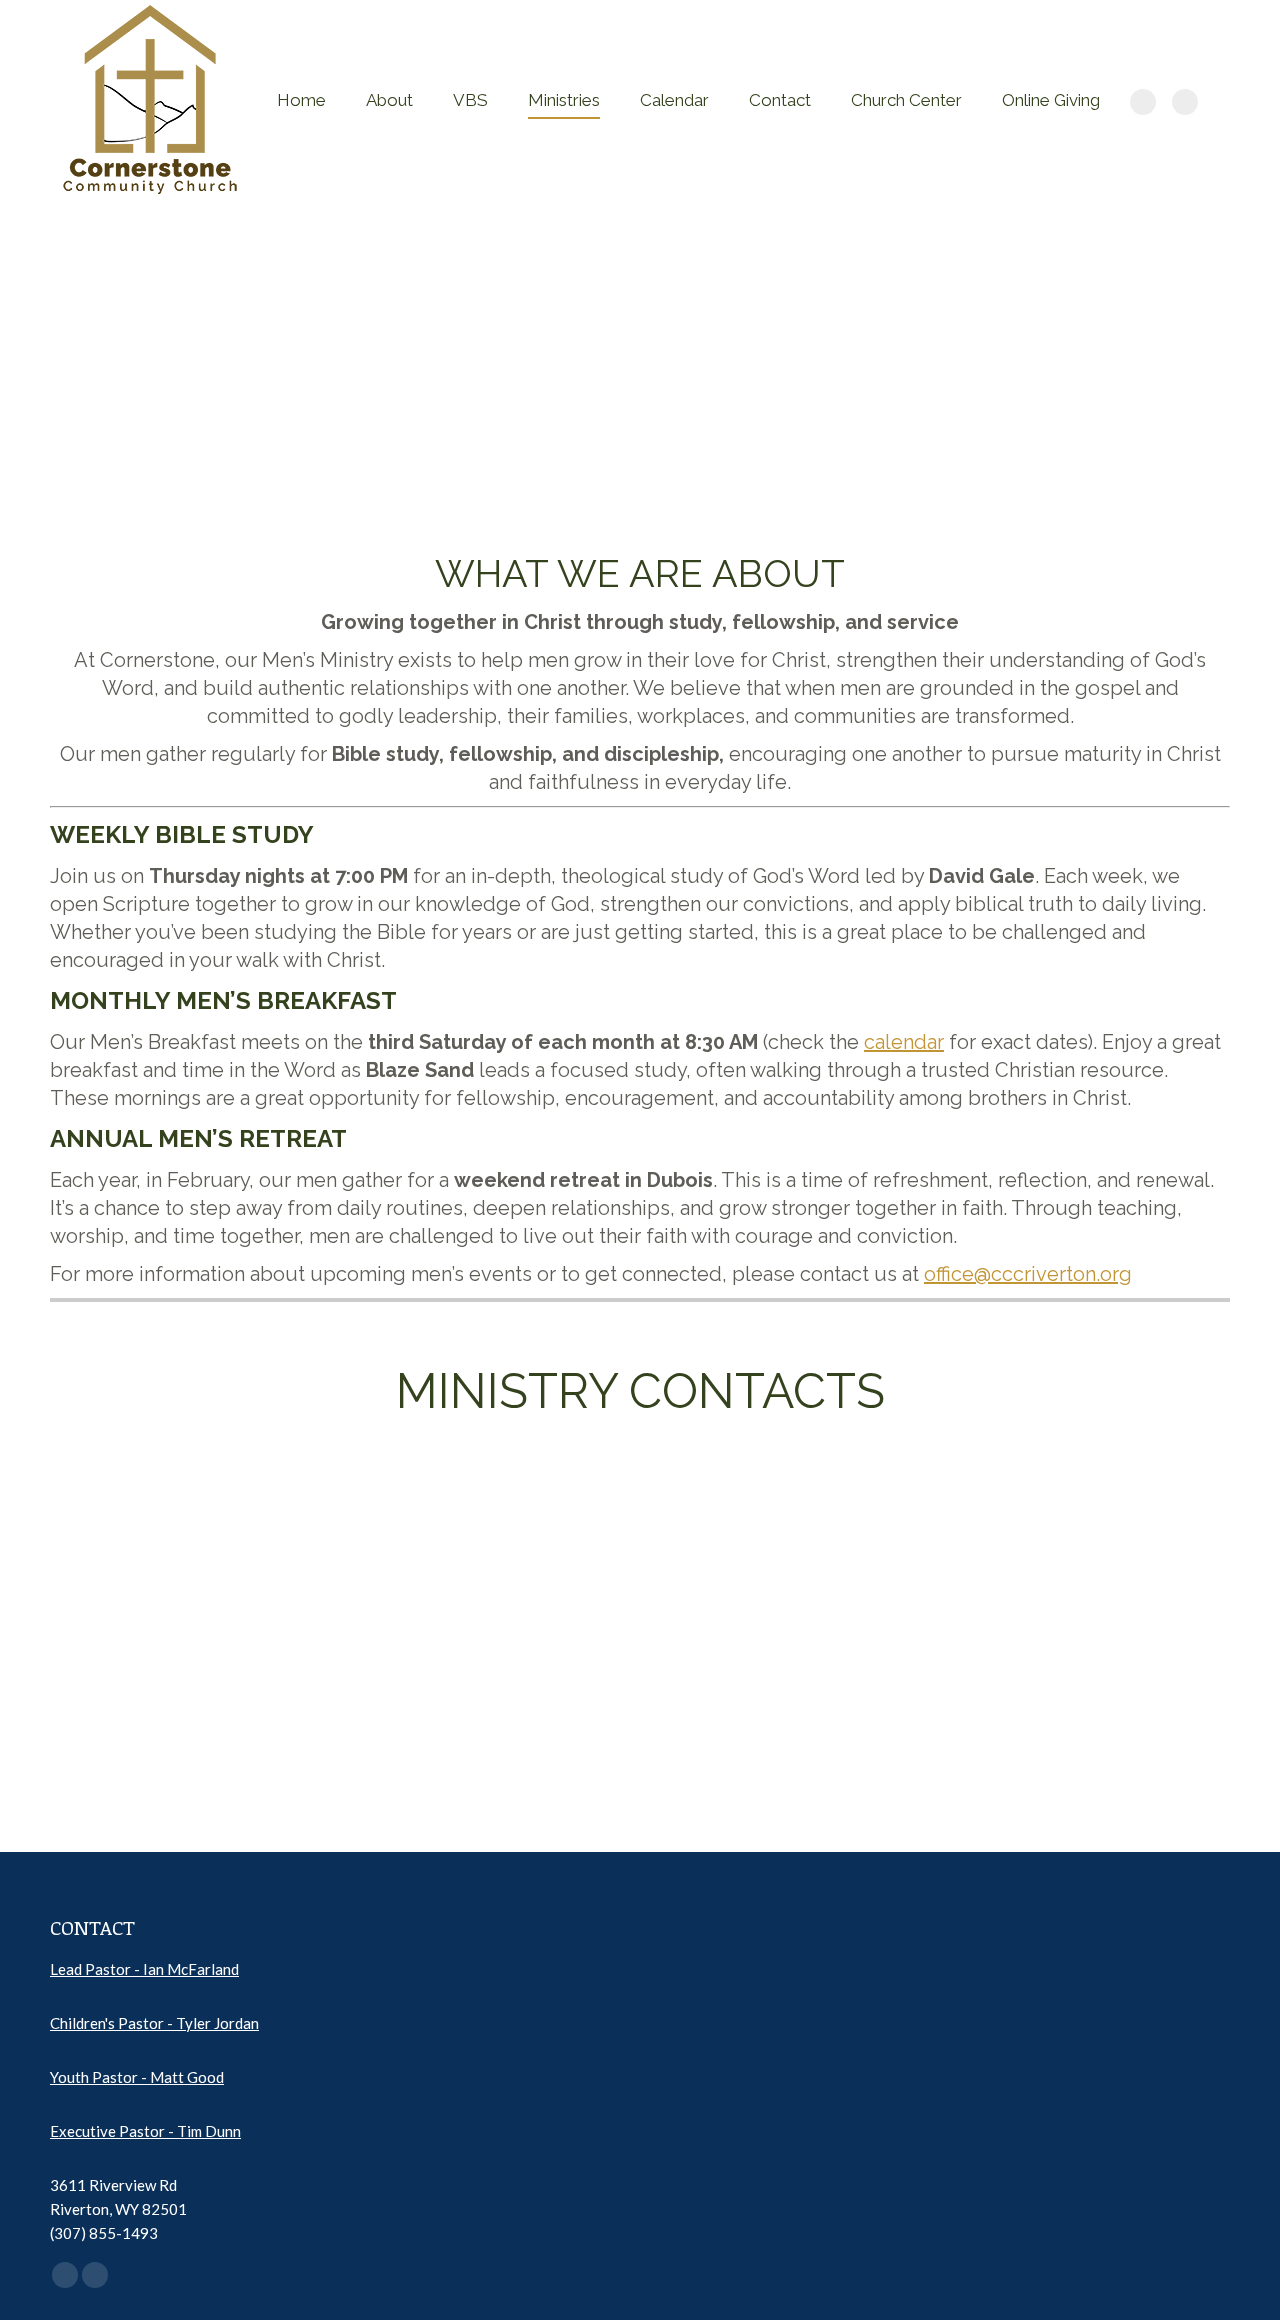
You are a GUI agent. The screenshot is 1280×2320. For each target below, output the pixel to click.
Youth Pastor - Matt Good (137, 2077)
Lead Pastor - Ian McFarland (144, 1969)
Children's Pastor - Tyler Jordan (154, 2023)
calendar (904, 1042)
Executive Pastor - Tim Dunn (145, 2131)
